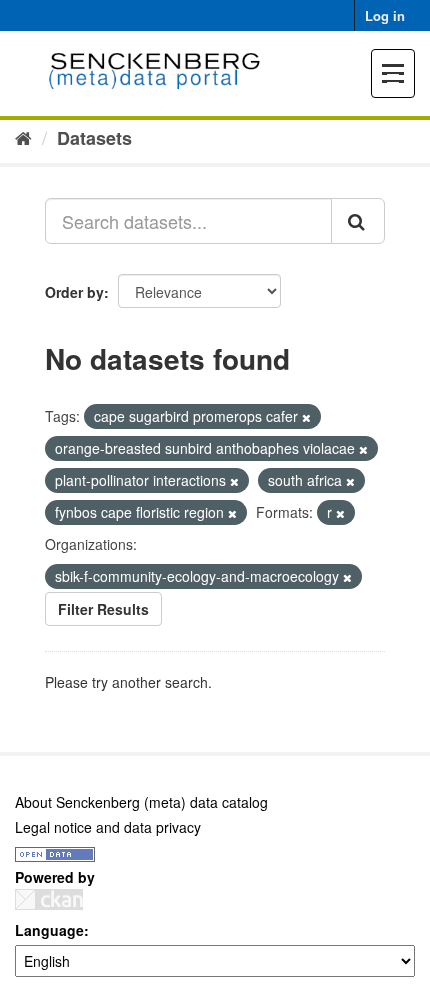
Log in (385, 15)
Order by (74, 292)
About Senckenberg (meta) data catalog (141, 802)
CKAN (49, 899)
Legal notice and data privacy (108, 827)
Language (49, 930)
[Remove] (306, 417)
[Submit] (358, 221)
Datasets (94, 138)
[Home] (23, 137)
